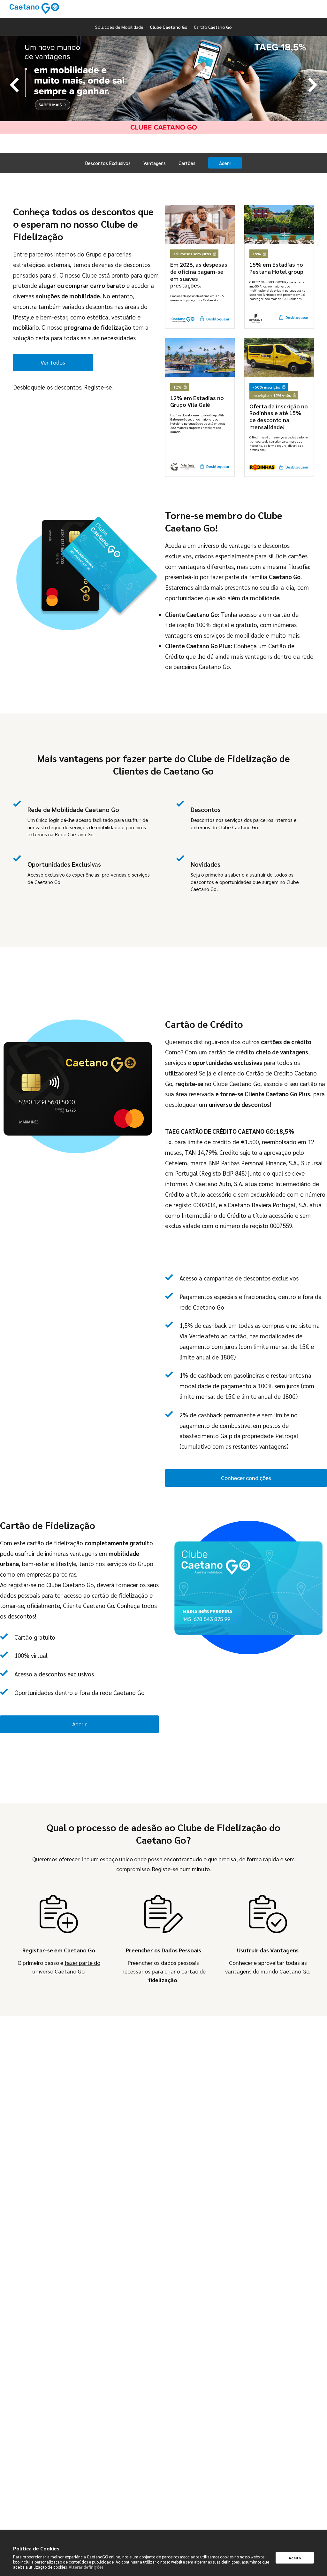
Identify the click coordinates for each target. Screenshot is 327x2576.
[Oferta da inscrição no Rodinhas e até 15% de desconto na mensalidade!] (279, 358)
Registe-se (98, 387)
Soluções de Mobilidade (119, 27)
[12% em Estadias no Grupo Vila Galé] (200, 358)
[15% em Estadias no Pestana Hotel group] (279, 225)
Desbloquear (218, 319)
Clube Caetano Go (169, 27)
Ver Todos (53, 362)
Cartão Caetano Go (213, 27)
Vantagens (155, 163)
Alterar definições (86, 2567)
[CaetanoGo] (34, 9)
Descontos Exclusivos (108, 163)
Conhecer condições (246, 1478)
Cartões (187, 163)
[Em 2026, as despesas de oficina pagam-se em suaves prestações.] (200, 225)
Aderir (225, 163)
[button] (14, 85)
